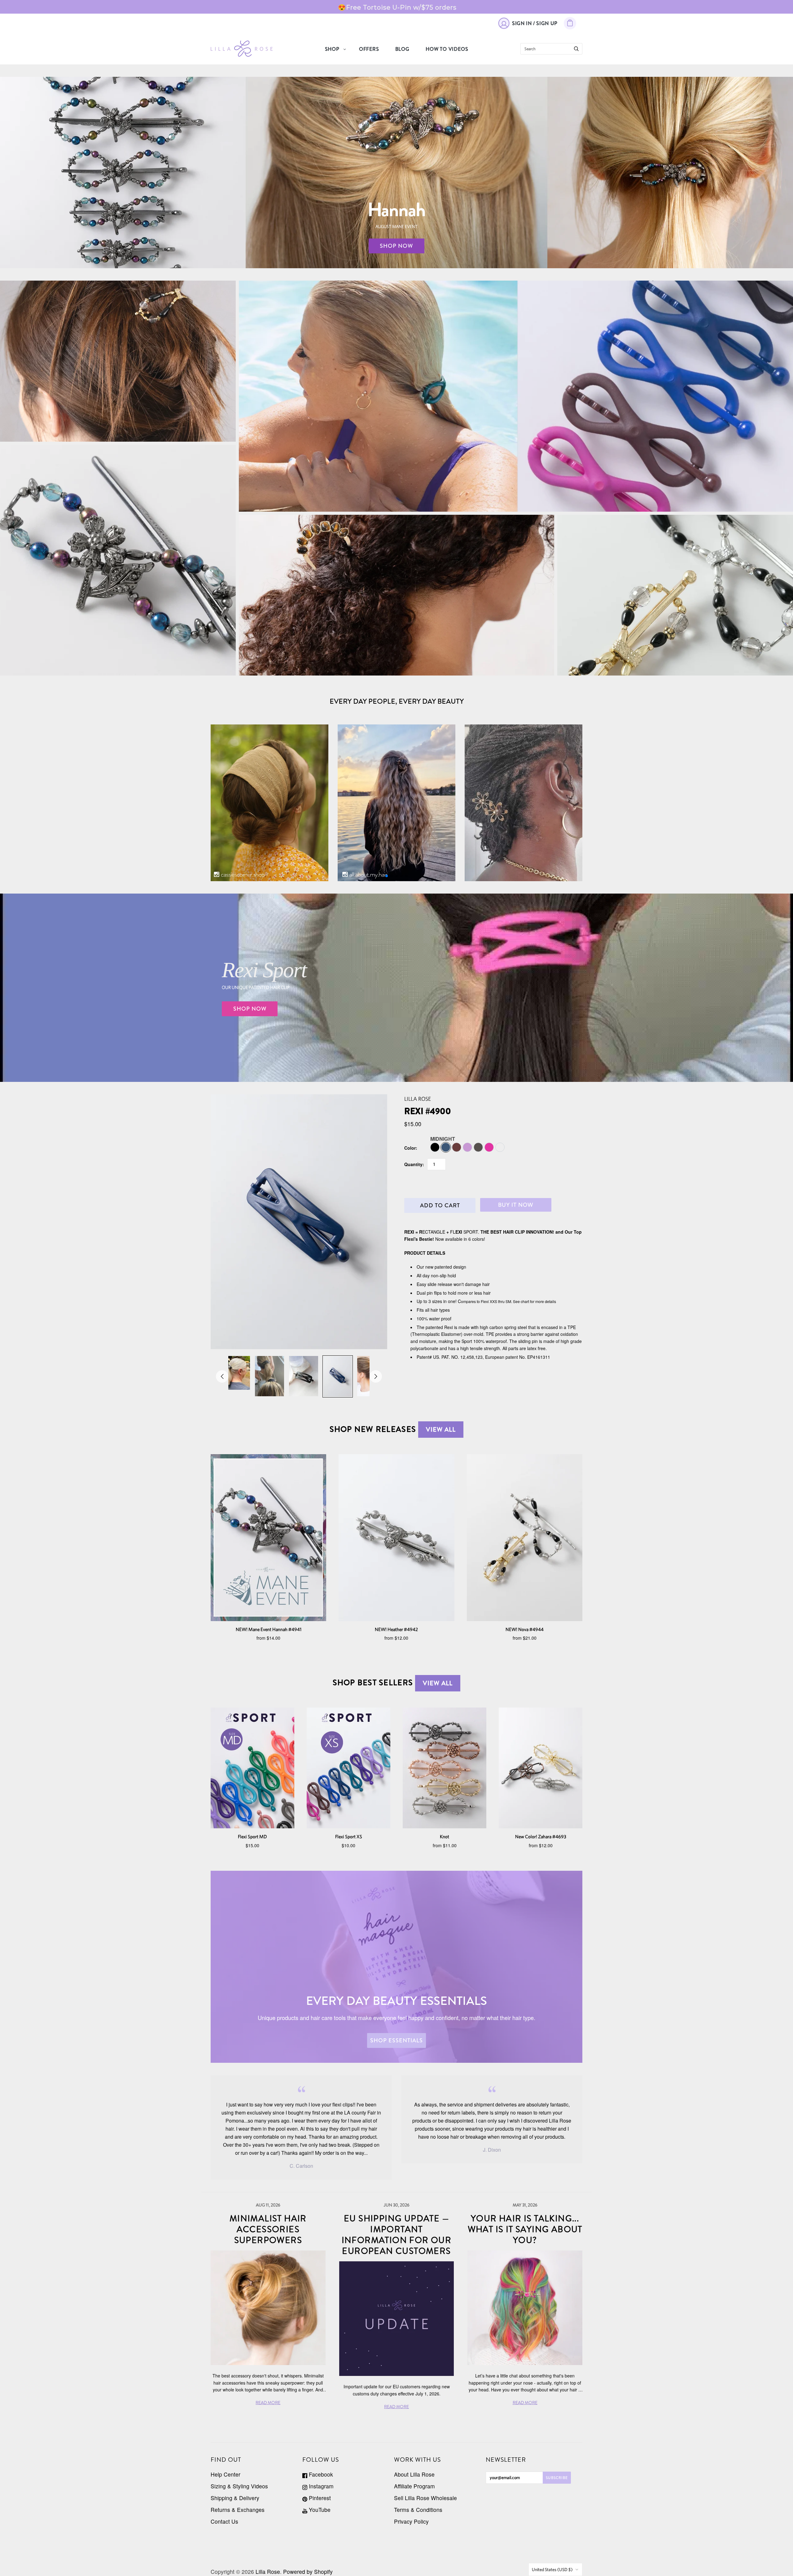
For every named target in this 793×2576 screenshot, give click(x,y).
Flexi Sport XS (349, 1837)
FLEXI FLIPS (118, 361)
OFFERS (369, 49)
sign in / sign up (535, 23)
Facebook (320, 2474)
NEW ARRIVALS (118, 560)
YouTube (319, 2510)
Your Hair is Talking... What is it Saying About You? (525, 2229)
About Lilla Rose (414, 2474)
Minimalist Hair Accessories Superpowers (268, 2229)
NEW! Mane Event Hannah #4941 (269, 1629)
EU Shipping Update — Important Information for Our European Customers (397, 2235)
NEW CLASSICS (675, 595)
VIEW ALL (441, 1430)
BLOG (402, 49)
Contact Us (224, 2521)
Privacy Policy (411, 2521)
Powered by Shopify (308, 2572)
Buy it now (516, 1205)
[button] (387, 876)
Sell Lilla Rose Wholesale (425, 2498)
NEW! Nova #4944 (525, 1629)
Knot (445, 1837)
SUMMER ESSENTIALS (516, 405)
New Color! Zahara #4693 (541, 1837)
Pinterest (319, 2498)
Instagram (320, 2486)
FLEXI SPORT (516, 391)
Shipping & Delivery (235, 2498)
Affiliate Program (414, 2486)
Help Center (226, 2474)
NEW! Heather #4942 (396, 1629)
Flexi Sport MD (252, 1837)
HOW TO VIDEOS (447, 49)
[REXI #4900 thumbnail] (235, 1373)
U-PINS (396, 595)
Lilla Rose (418, 1099)
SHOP (332, 49)
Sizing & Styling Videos (239, 2486)
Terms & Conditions (418, 2510)
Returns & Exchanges (238, 2510)
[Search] (576, 49)
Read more (268, 2403)
